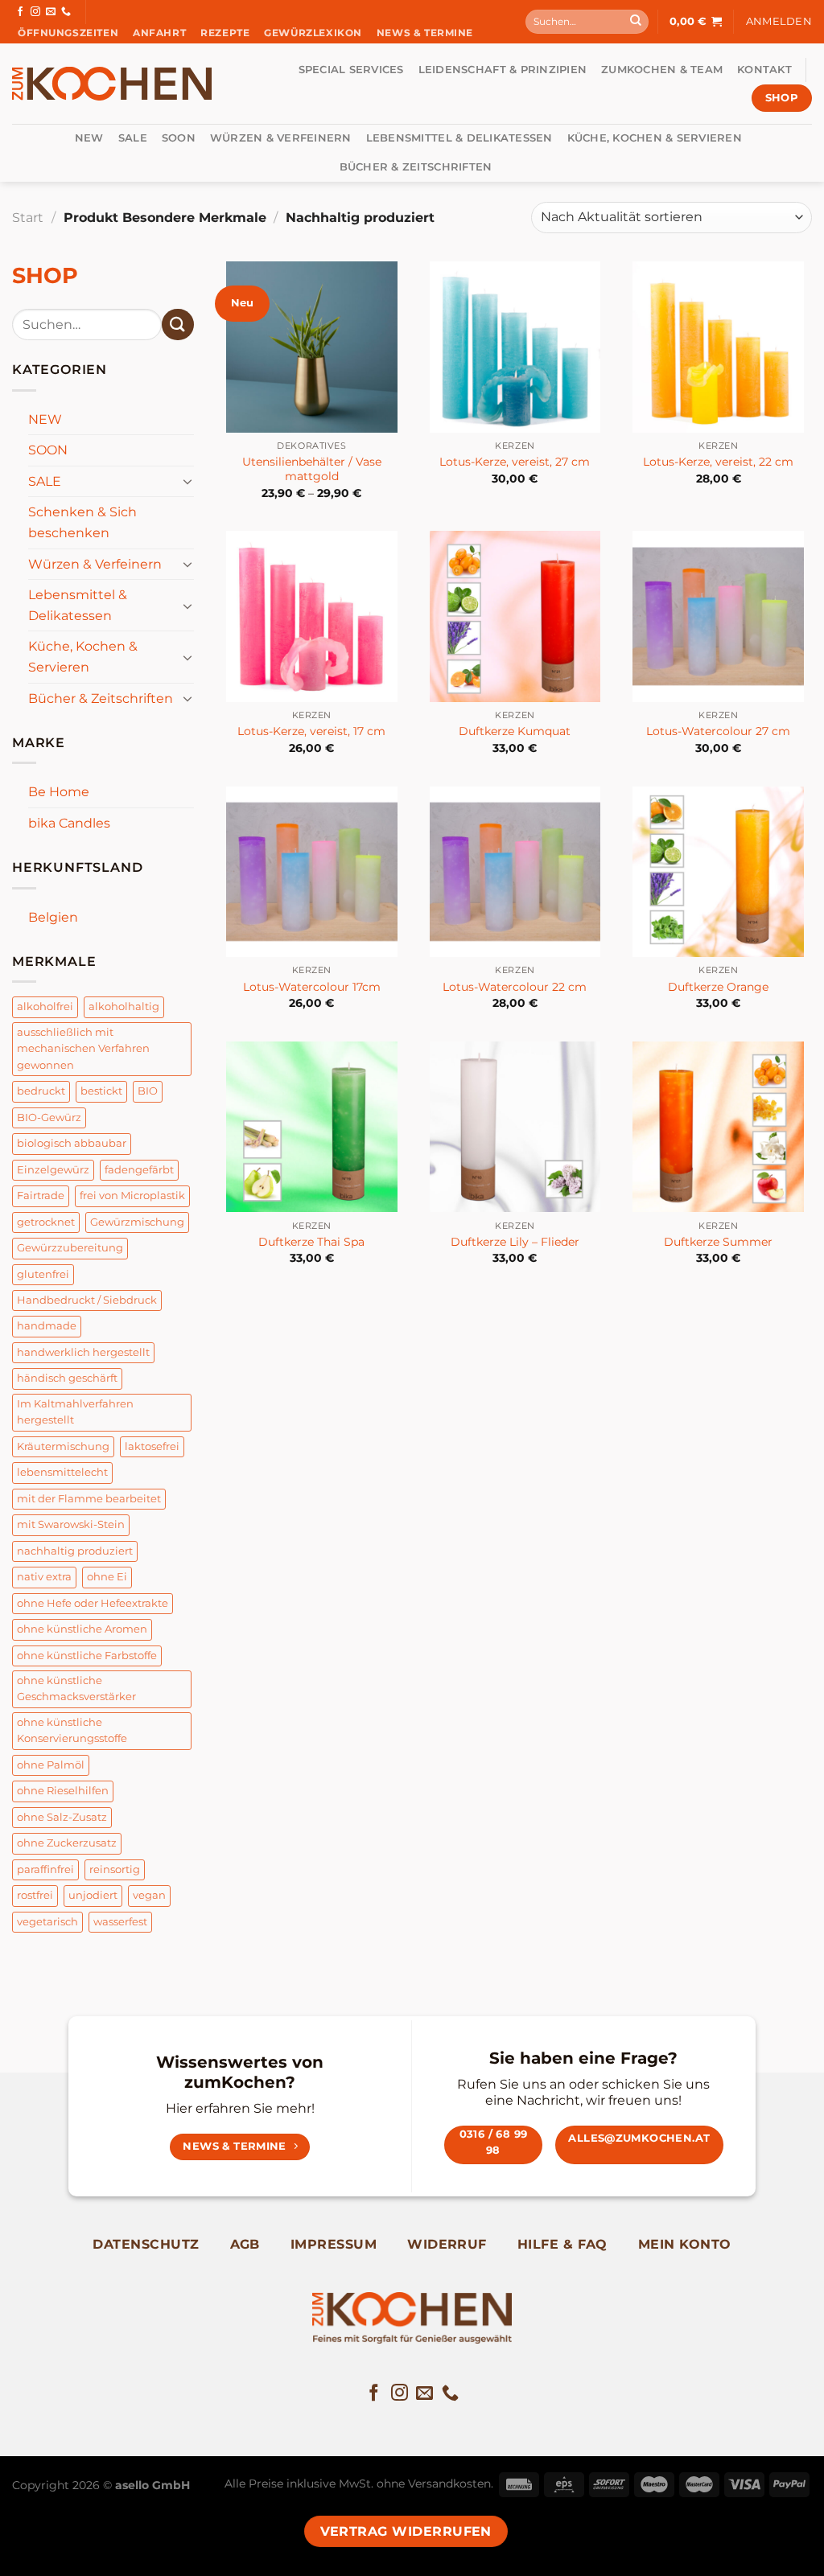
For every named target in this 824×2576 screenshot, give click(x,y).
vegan (149, 1895)
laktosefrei (152, 1446)
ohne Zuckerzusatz (67, 1843)
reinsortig (115, 1869)
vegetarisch (47, 1922)
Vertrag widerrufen (406, 2531)
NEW (89, 138)
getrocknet (46, 1222)
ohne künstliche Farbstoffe (87, 1656)
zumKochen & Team (662, 70)
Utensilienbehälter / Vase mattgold (312, 469)
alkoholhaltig (124, 1007)
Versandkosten (449, 2484)
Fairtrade (41, 1196)
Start (28, 218)
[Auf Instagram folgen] (35, 12)
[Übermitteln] (636, 22)
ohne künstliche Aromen (82, 1629)
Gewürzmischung (137, 1222)
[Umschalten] (187, 481)
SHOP (45, 275)
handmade (47, 1326)
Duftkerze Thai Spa (311, 1242)
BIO (148, 1091)
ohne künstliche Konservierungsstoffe (72, 1730)
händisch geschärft (67, 1378)
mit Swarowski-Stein (71, 1524)
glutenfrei (43, 1274)
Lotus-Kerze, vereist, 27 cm (515, 462)
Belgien (53, 917)
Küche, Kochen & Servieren (655, 138)
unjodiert (93, 1895)
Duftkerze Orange (718, 987)
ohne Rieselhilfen (63, 1791)
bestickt (101, 1091)
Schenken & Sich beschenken (82, 522)
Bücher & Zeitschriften (416, 167)
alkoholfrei (45, 1007)
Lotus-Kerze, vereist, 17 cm (311, 731)
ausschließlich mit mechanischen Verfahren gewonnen (83, 1049)
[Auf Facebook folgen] (20, 12)
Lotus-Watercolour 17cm (312, 987)
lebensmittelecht (62, 1472)
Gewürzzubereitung (70, 1248)
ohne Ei (107, 1577)
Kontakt (764, 70)
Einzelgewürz (53, 1170)
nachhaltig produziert (75, 1551)
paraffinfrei (45, 1869)
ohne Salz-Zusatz (62, 1817)
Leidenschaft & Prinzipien (503, 70)
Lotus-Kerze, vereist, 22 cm (718, 462)
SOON (179, 138)
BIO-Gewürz (49, 1117)
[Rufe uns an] (66, 12)
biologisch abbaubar (72, 1143)
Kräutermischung (63, 1446)
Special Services (351, 70)
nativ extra (44, 1577)
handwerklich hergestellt (83, 1352)
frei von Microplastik (132, 1196)
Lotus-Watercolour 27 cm (718, 731)
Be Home (59, 792)
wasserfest (120, 1922)
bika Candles (69, 823)
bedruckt (41, 1091)
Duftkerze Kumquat (515, 731)
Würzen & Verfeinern (281, 138)
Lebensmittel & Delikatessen (459, 138)
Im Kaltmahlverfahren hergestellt (75, 1412)
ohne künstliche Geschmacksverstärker (76, 1689)
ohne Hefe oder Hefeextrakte (93, 1603)
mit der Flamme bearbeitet (89, 1499)
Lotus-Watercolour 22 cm (515, 987)
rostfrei (35, 1895)
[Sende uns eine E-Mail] (51, 12)
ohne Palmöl (51, 1765)
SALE (133, 138)
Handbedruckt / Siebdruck (87, 1300)
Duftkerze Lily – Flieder (515, 1242)
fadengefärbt (139, 1170)
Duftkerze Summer (718, 1242)
